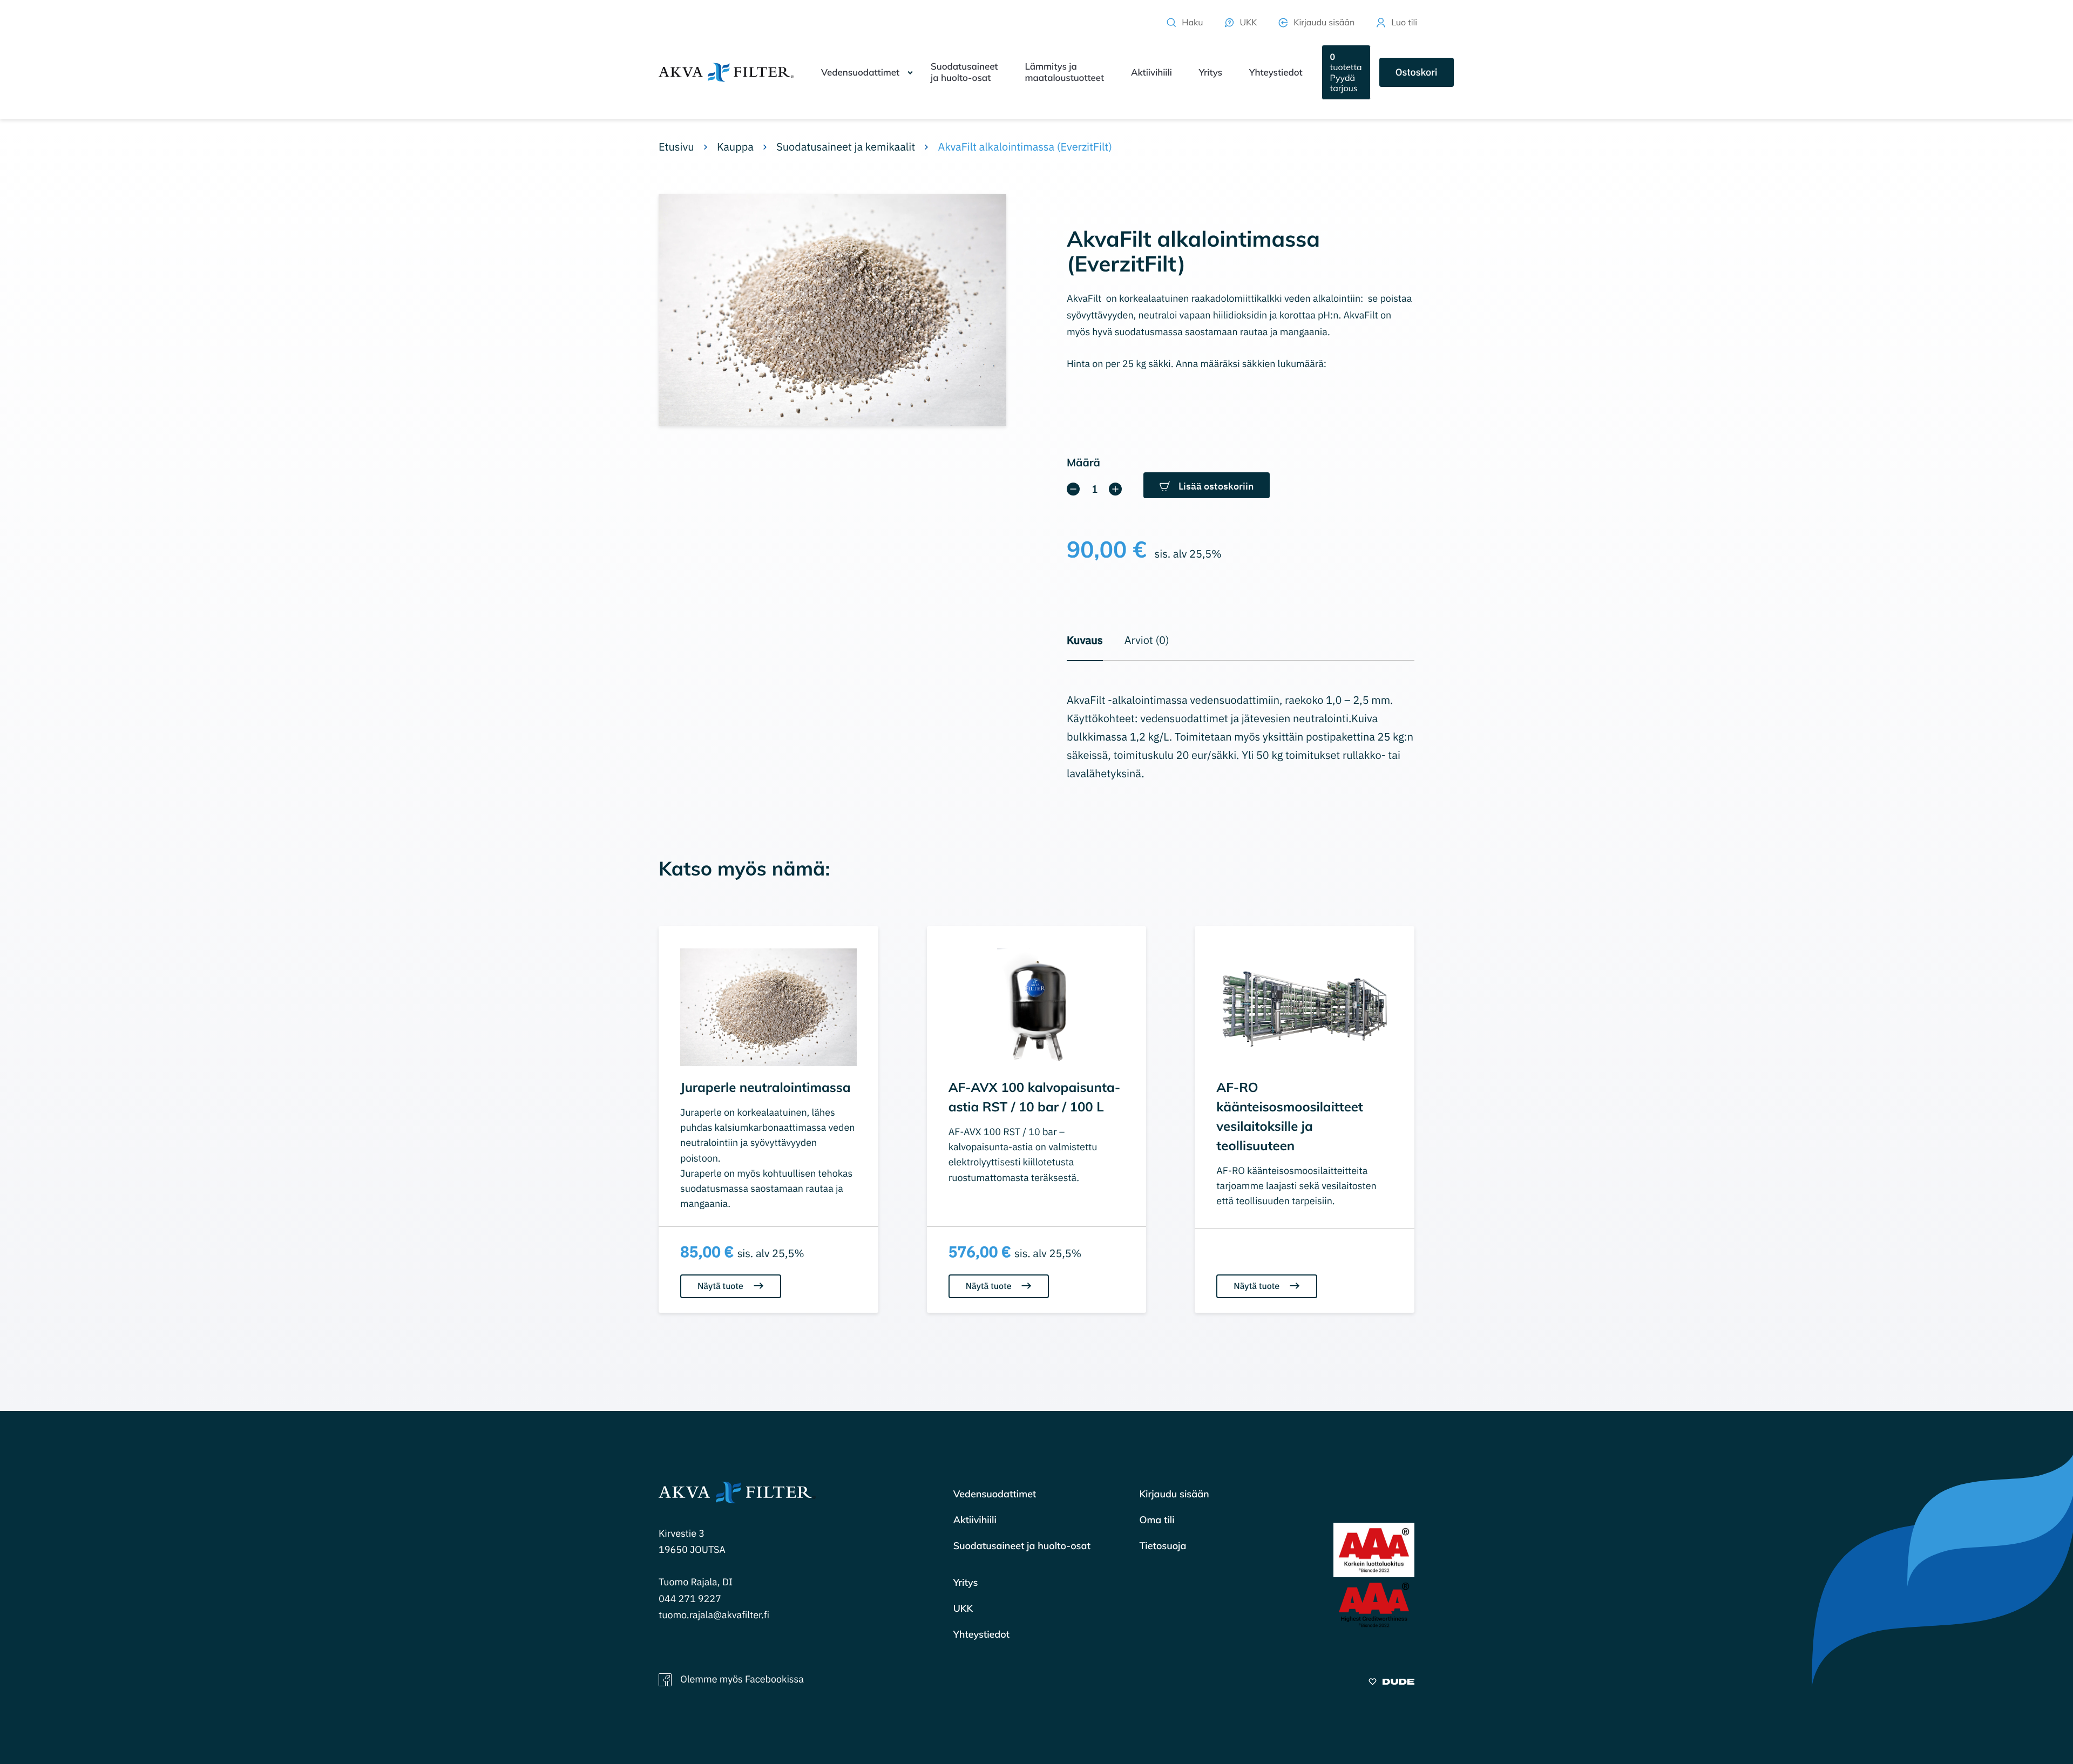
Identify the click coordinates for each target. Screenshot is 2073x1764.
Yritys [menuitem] (1211, 73)
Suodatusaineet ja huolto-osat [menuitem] (964, 72)
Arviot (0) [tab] (1147, 640)
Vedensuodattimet (995, 1494)
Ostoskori (1417, 72)
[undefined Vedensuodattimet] (910, 72)
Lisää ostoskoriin (1216, 486)
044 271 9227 (690, 1599)
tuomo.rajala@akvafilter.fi (714, 1615)
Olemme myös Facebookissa (742, 1679)
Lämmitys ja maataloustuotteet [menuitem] (1064, 72)
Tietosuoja (1163, 1546)
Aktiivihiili (975, 1520)
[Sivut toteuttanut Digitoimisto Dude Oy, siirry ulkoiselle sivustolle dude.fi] (1391, 1683)
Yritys (966, 1582)
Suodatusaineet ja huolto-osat (1022, 1546)
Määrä (1083, 462)
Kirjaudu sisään (1324, 22)
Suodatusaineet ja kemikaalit (846, 147)
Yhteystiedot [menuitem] (1276, 73)
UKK (1248, 22)
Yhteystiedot (981, 1634)
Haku (1192, 22)
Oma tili (1157, 1520)
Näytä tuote (722, 1286)
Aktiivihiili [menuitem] (1151, 73)
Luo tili (1404, 22)
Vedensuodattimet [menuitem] (860, 73)
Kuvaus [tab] (1085, 640)
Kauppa (735, 147)
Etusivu (676, 147)
